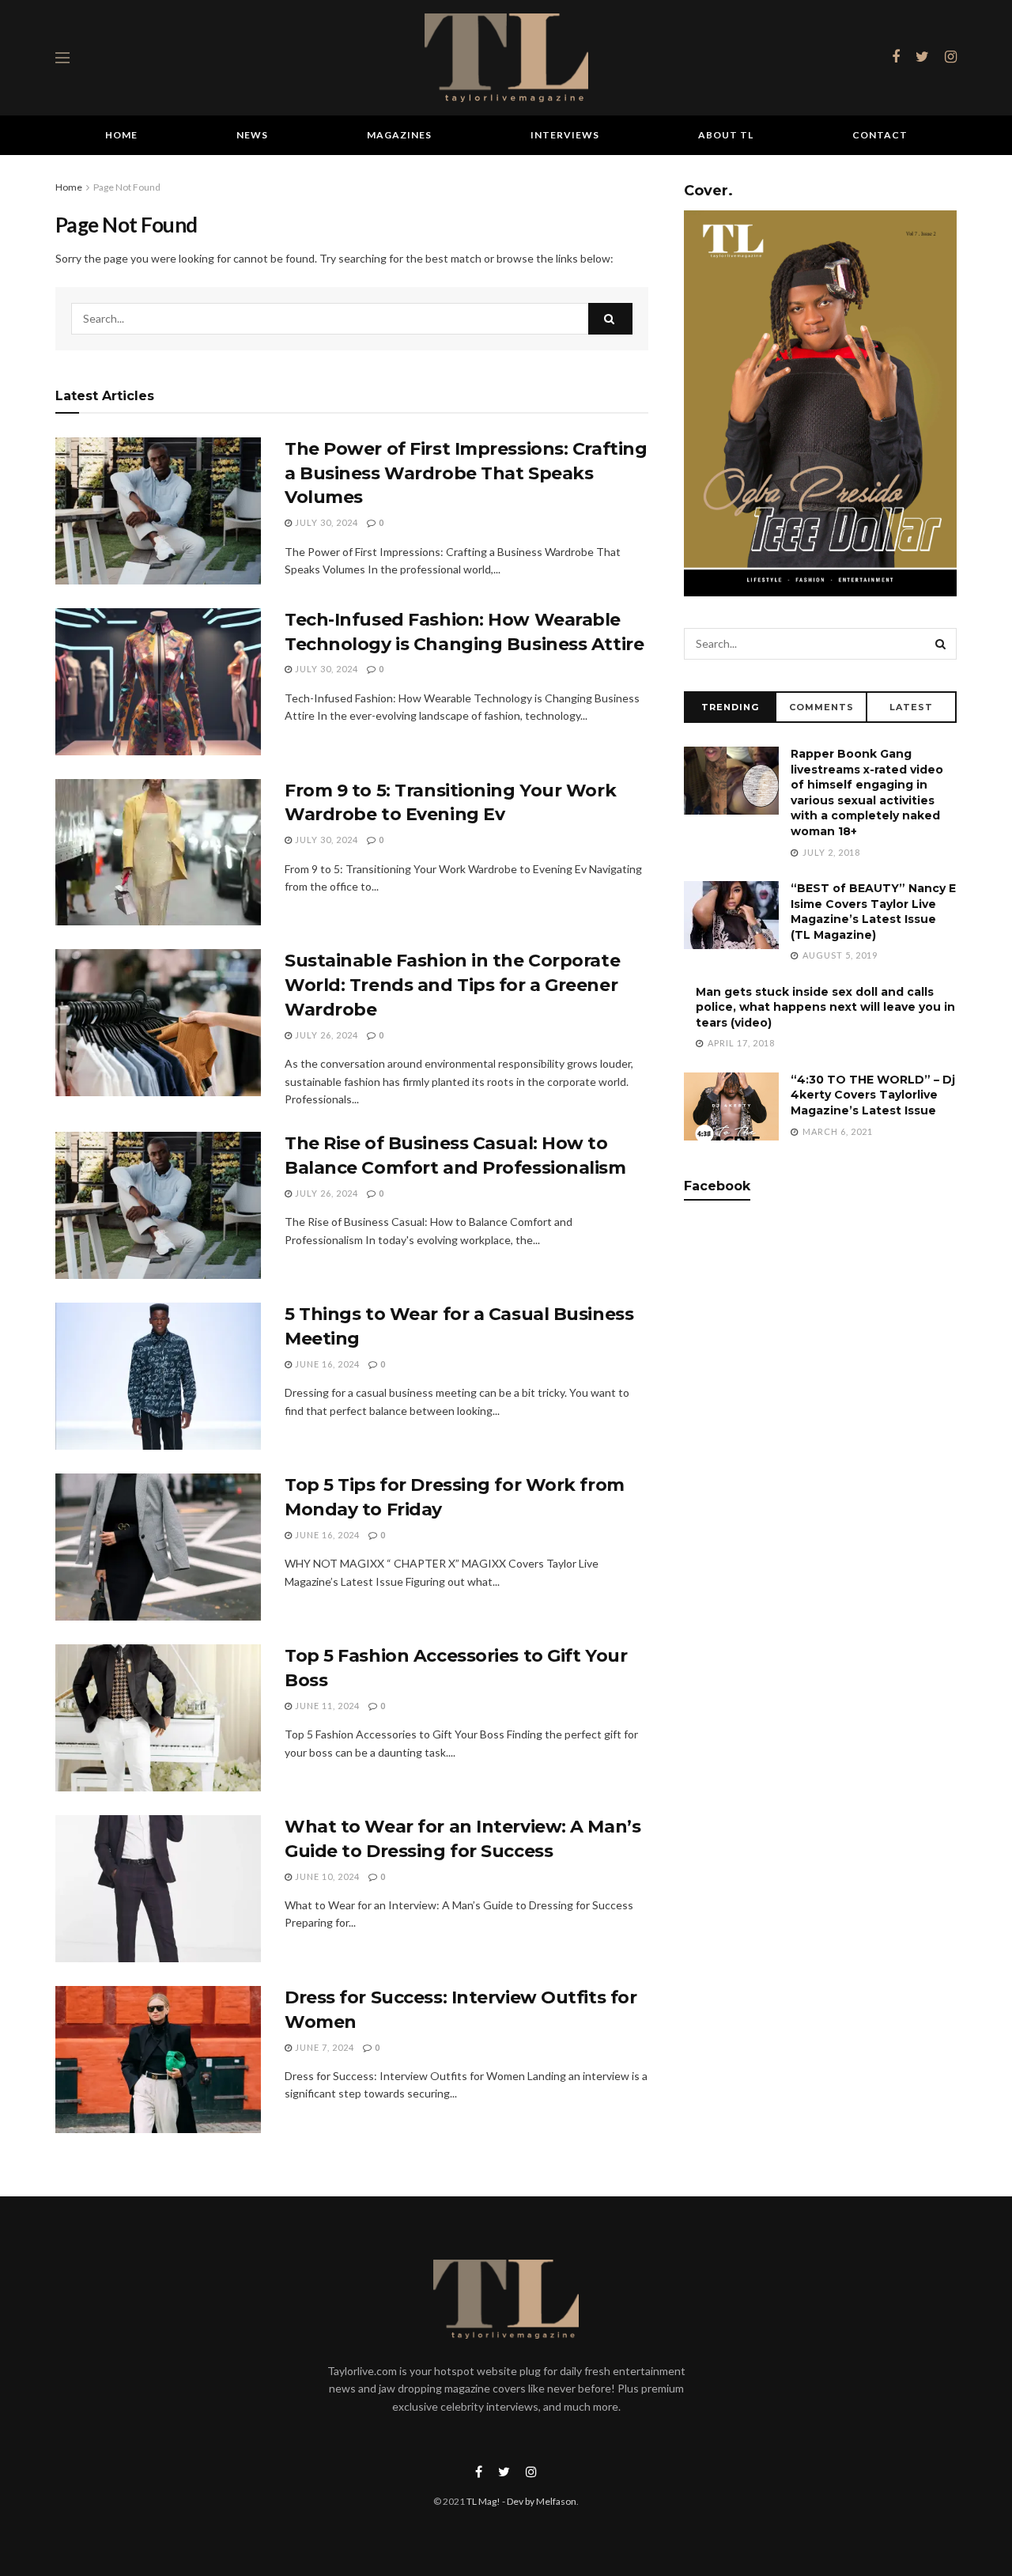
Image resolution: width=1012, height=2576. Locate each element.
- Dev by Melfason (538, 2501)
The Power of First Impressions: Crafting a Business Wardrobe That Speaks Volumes (466, 473)
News (252, 135)
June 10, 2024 (326, 1876)
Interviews (565, 135)
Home (121, 135)
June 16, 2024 (326, 1364)
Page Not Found (127, 187)
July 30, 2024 (325, 522)
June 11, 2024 (326, 1706)
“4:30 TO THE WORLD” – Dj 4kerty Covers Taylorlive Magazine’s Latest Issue (873, 1095)
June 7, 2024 (323, 2047)
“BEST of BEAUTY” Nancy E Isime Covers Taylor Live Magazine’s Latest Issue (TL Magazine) (873, 912)
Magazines (399, 135)
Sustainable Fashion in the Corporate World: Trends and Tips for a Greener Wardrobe (452, 985)
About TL (726, 135)
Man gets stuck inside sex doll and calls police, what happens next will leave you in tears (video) (825, 1007)
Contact (880, 135)
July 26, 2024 (325, 1035)
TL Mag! (483, 2501)
